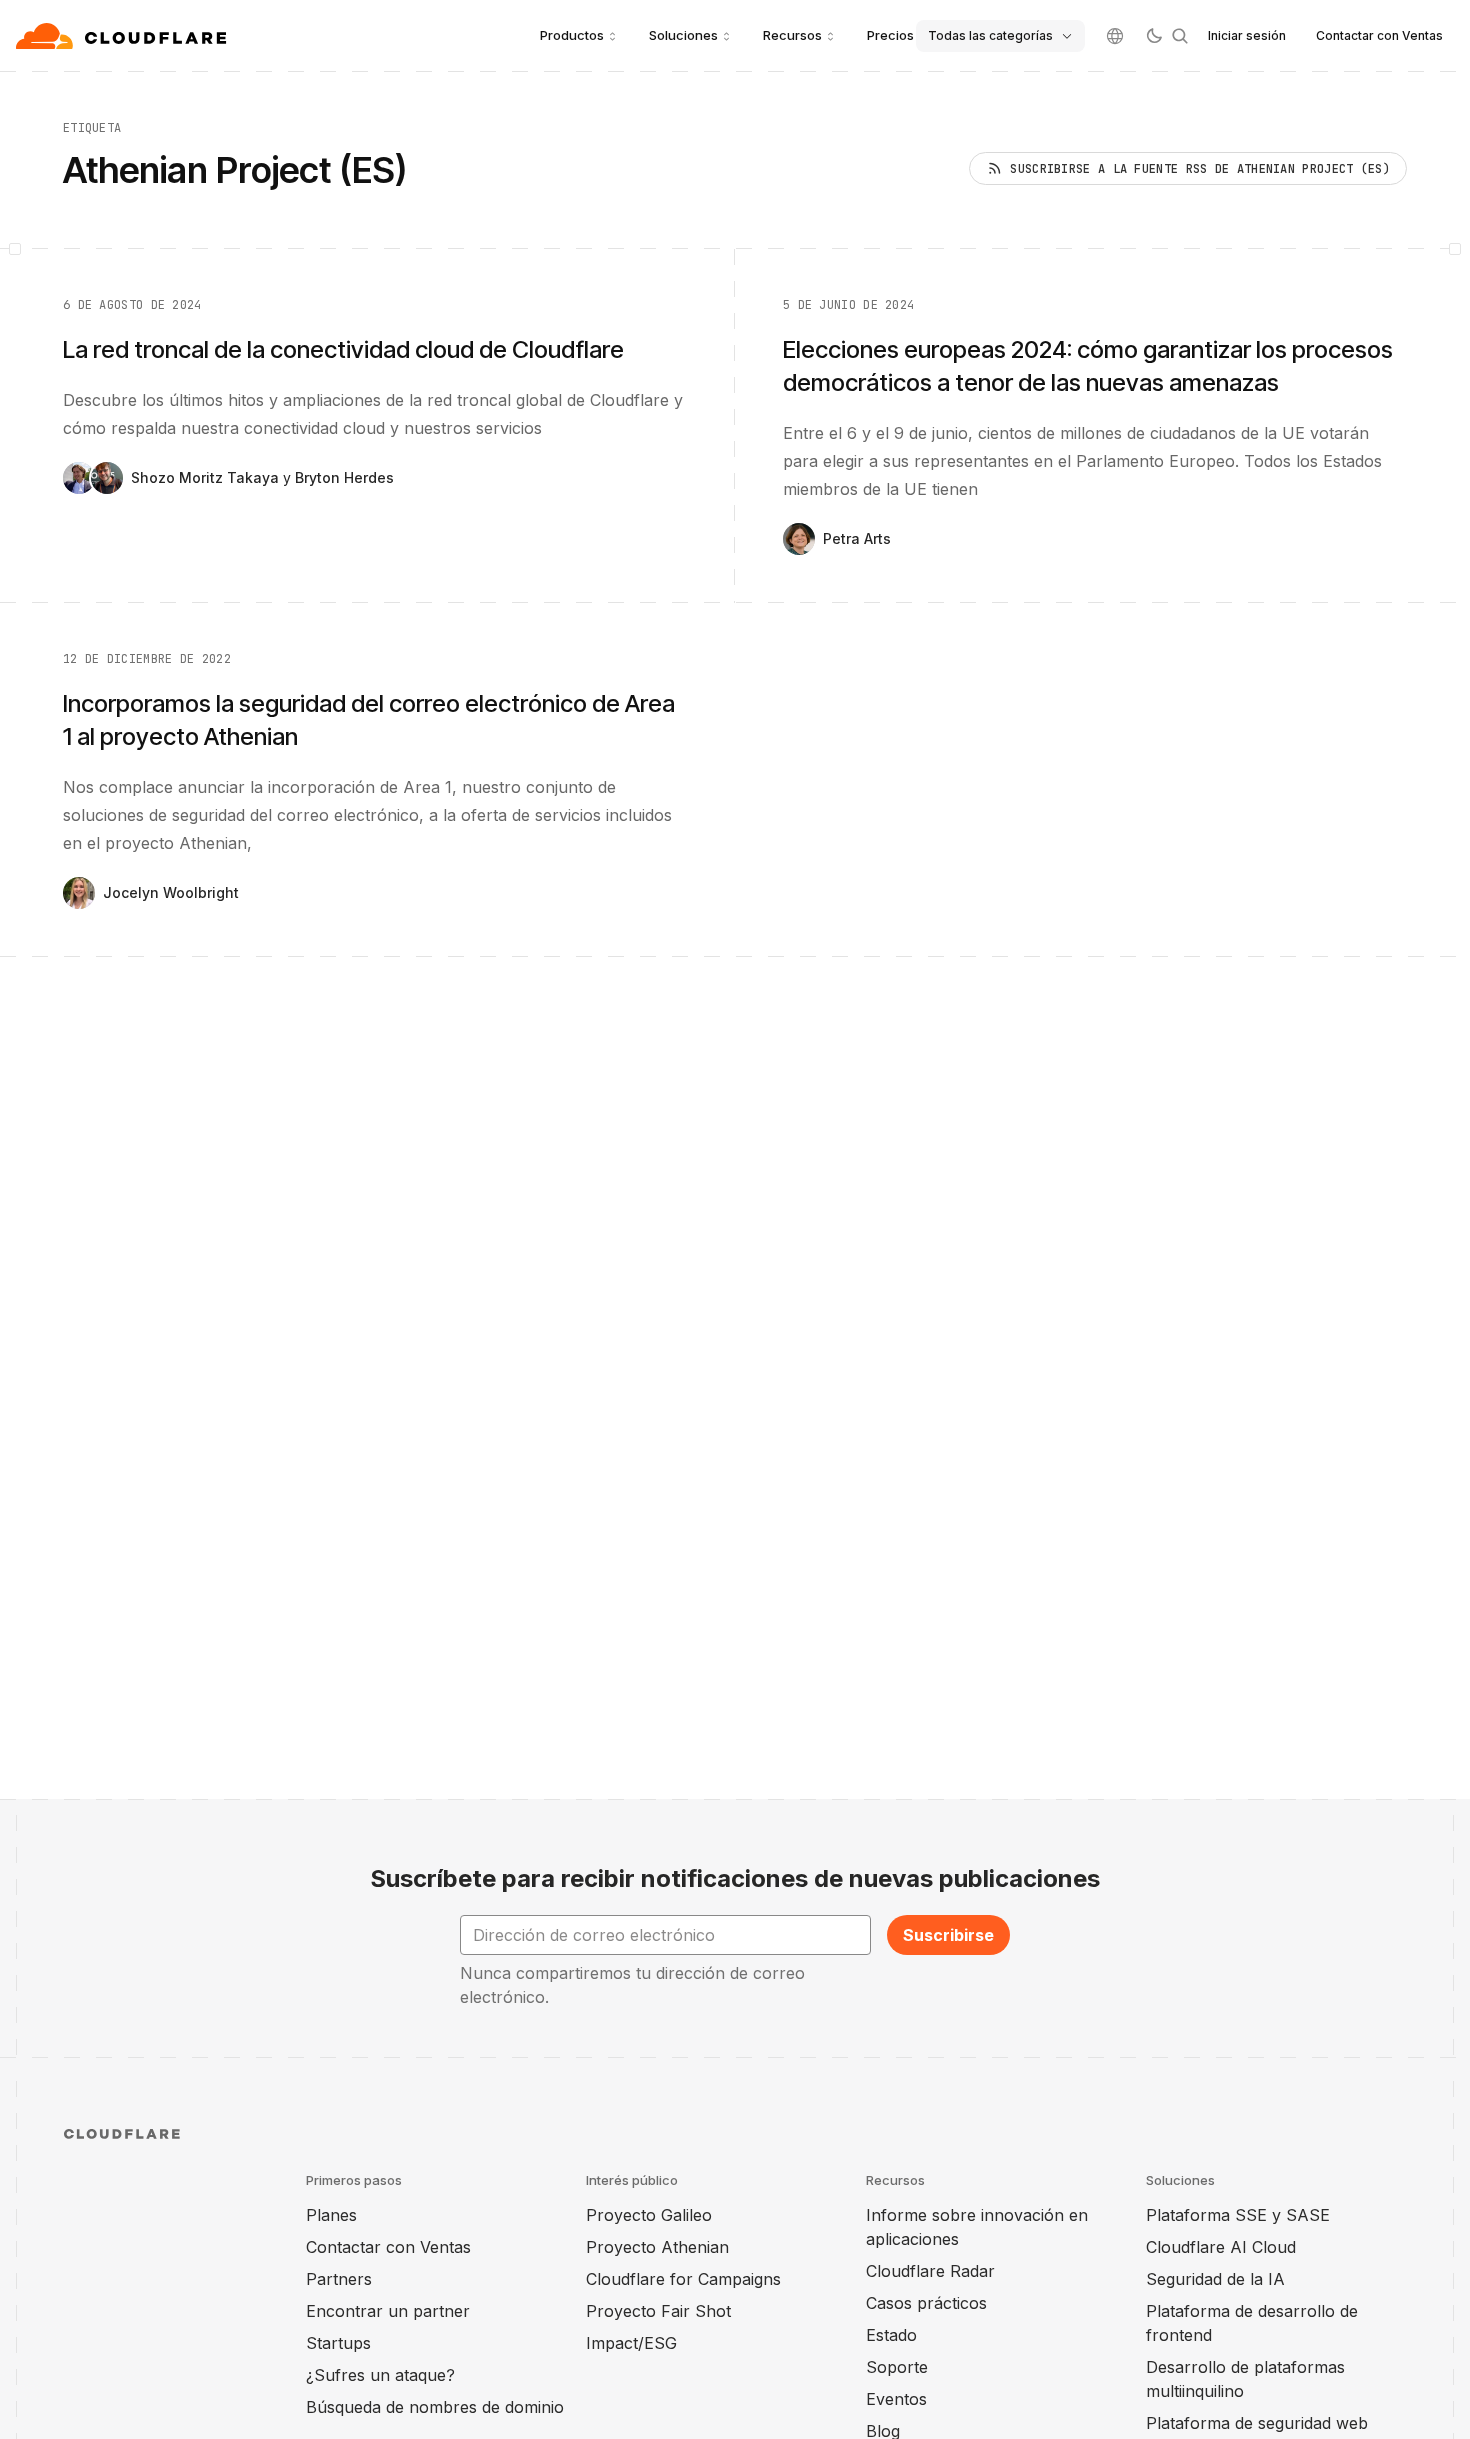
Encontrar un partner (388, 2311)
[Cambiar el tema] (1154, 36)
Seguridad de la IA (1215, 2279)
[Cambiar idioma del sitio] (1115, 36)
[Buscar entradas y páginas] (1180, 36)
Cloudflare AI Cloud (1221, 2247)
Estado (891, 2335)
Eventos (896, 2399)
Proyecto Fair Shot (658, 2311)
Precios (890, 35)
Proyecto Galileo (649, 2215)
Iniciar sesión (1247, 35)
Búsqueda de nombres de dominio (435, 2407)
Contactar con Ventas (1379, 35)
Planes (331, 2215)
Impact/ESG (631, 2343)
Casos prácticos (926, 2303)
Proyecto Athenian (657, 2247)
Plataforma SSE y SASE (1238, 2215)
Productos (572, 35)
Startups (338, 2343)
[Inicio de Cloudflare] (123, 36)
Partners (339, 2279)
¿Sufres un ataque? (380, 2375)
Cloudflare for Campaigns (683, 2279)
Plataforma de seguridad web (1257, 2423)
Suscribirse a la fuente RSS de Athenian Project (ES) (1200, 169)
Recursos (792, 35)
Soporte (897, 2367)
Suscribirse (948, 1935)
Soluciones (683, 35)
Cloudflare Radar (930, 2271)
